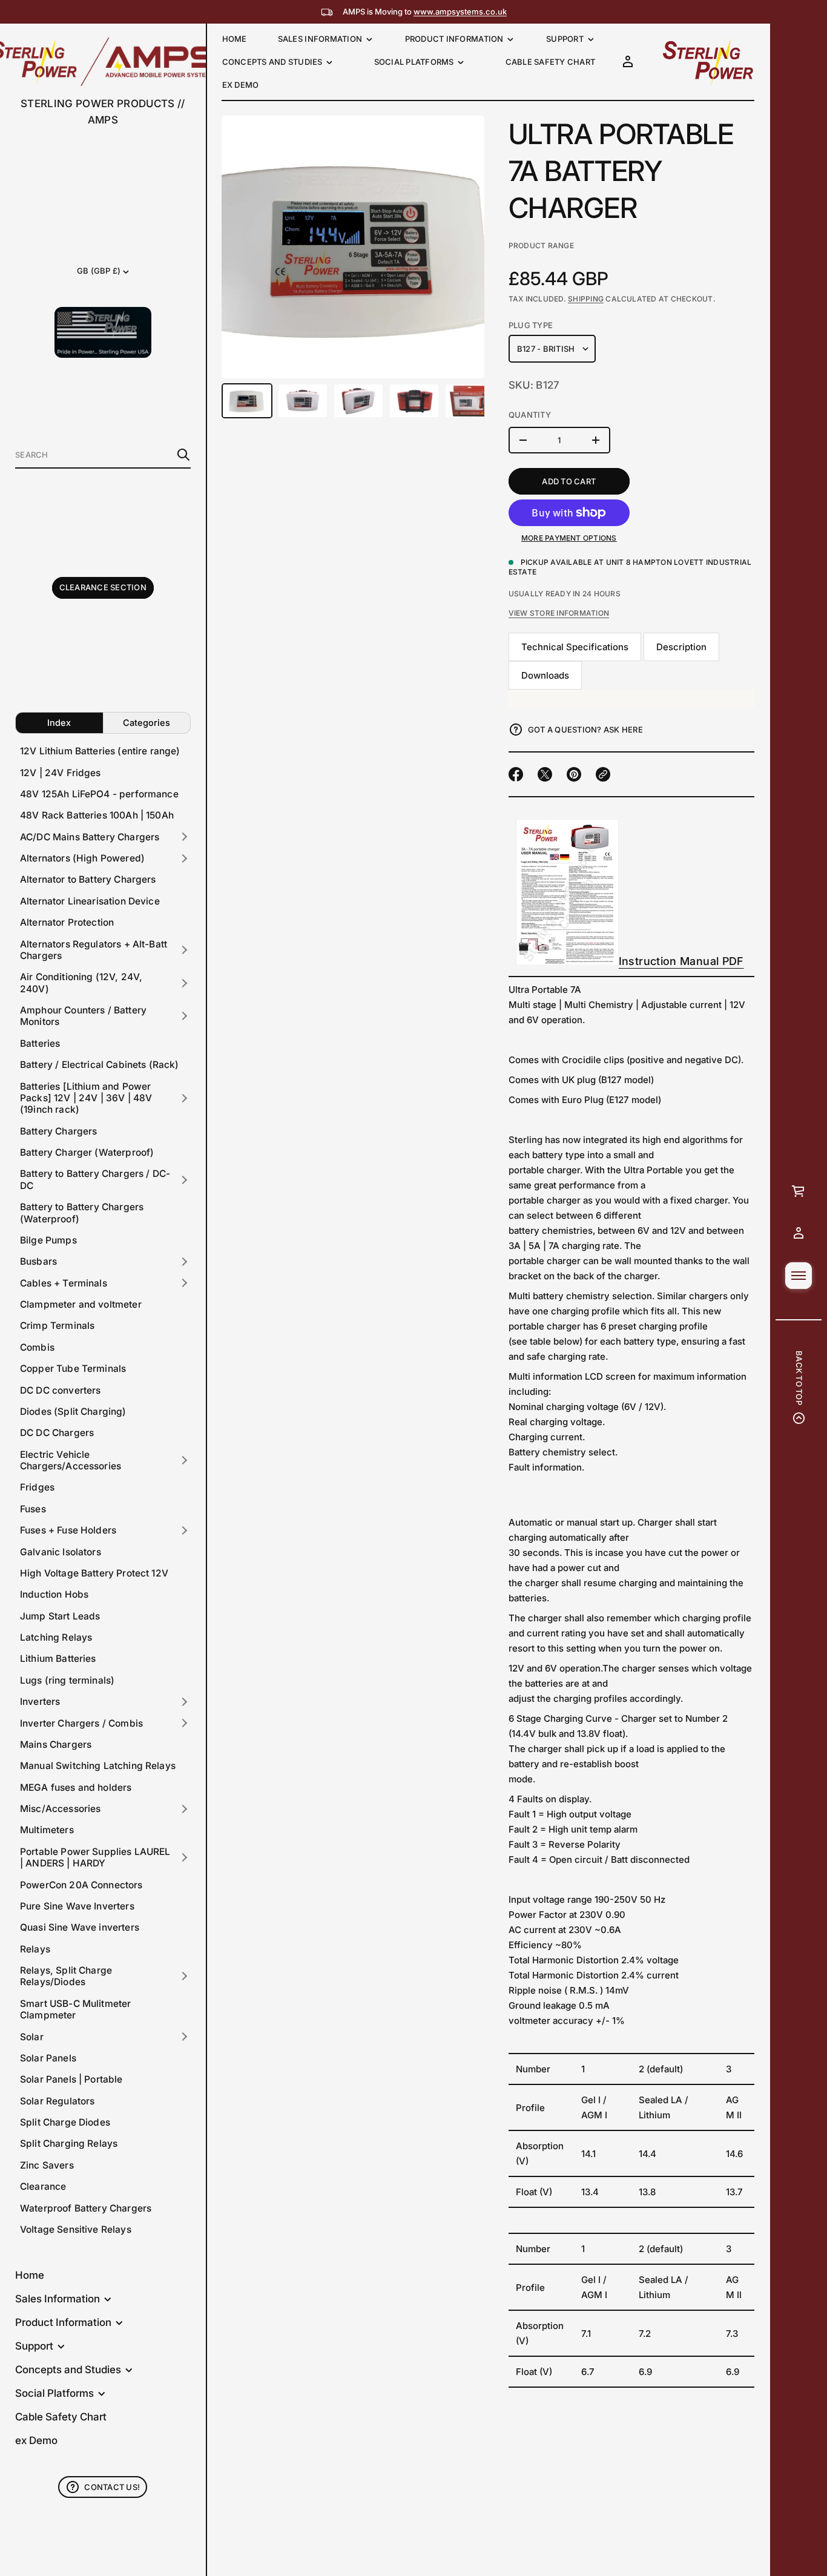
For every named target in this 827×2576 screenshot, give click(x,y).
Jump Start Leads (60, 1616)
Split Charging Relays (69, 2143)
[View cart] (799, 1191)
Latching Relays (56, 1637)
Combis (37, 1347)
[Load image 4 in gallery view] (414, 400)
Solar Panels (48, 2058)
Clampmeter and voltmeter (81, 1304)
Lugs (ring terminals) (67, 1680)
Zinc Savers (47, 2165)
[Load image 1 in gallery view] (247, 400)
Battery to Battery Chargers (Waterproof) (82, 1213)
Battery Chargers (58, 1131)
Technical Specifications (575, 647)
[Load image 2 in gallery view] (303, 400)
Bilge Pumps (48, 1240)
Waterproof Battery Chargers (86, 2208)
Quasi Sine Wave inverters (80, 1927)
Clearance (43, 2186)
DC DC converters (60, 1390)
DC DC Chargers (57, 1433)
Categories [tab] (147, 723)
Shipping (586, 299)
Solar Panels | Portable (71, 2079)
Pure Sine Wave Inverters (77, 1906)
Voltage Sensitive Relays (76, 2229)
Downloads (545, 675)
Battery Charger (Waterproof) (87, 1152)
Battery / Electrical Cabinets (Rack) (100, 1065)
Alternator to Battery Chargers (88, 879)
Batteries (40, 1043)
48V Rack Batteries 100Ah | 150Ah (97, 815)
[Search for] (183, 455)
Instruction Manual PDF (681, 961)
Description (681, 647)
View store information (559, 613)
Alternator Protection (67, 922)
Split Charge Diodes (65, 2122)
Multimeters (47, 1830)
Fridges (37, 1487)
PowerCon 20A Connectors (81, 1885)
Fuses (33, 1509)
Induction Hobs (54, 1594)
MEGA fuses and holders (76, 1787)
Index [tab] (59, 723)
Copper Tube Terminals (73, 1369)
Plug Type (531, 325)
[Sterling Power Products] (707, 62)
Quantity (530, 415)
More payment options (569, 538)
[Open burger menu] (799, 1276)
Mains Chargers (56, 1744)
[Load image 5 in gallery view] (470, 400)
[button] (103, 455)
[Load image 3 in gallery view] (358, 400)
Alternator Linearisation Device (90, 901)
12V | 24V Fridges (61, 773)
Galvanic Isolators (61, 1552)
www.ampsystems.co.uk (460, 12)
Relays (35, 1949)
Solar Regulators (57, 2101)
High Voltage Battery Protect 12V (94, 1573)
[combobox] (93, 455)
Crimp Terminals (57, 1326)
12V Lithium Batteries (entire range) (100, 751)
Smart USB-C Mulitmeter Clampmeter (75, 2009)
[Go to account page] (799, 1233)
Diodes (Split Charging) (73, 1412)
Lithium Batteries (58, 1659)
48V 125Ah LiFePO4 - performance (99, 794)
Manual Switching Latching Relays (98, 1766)
